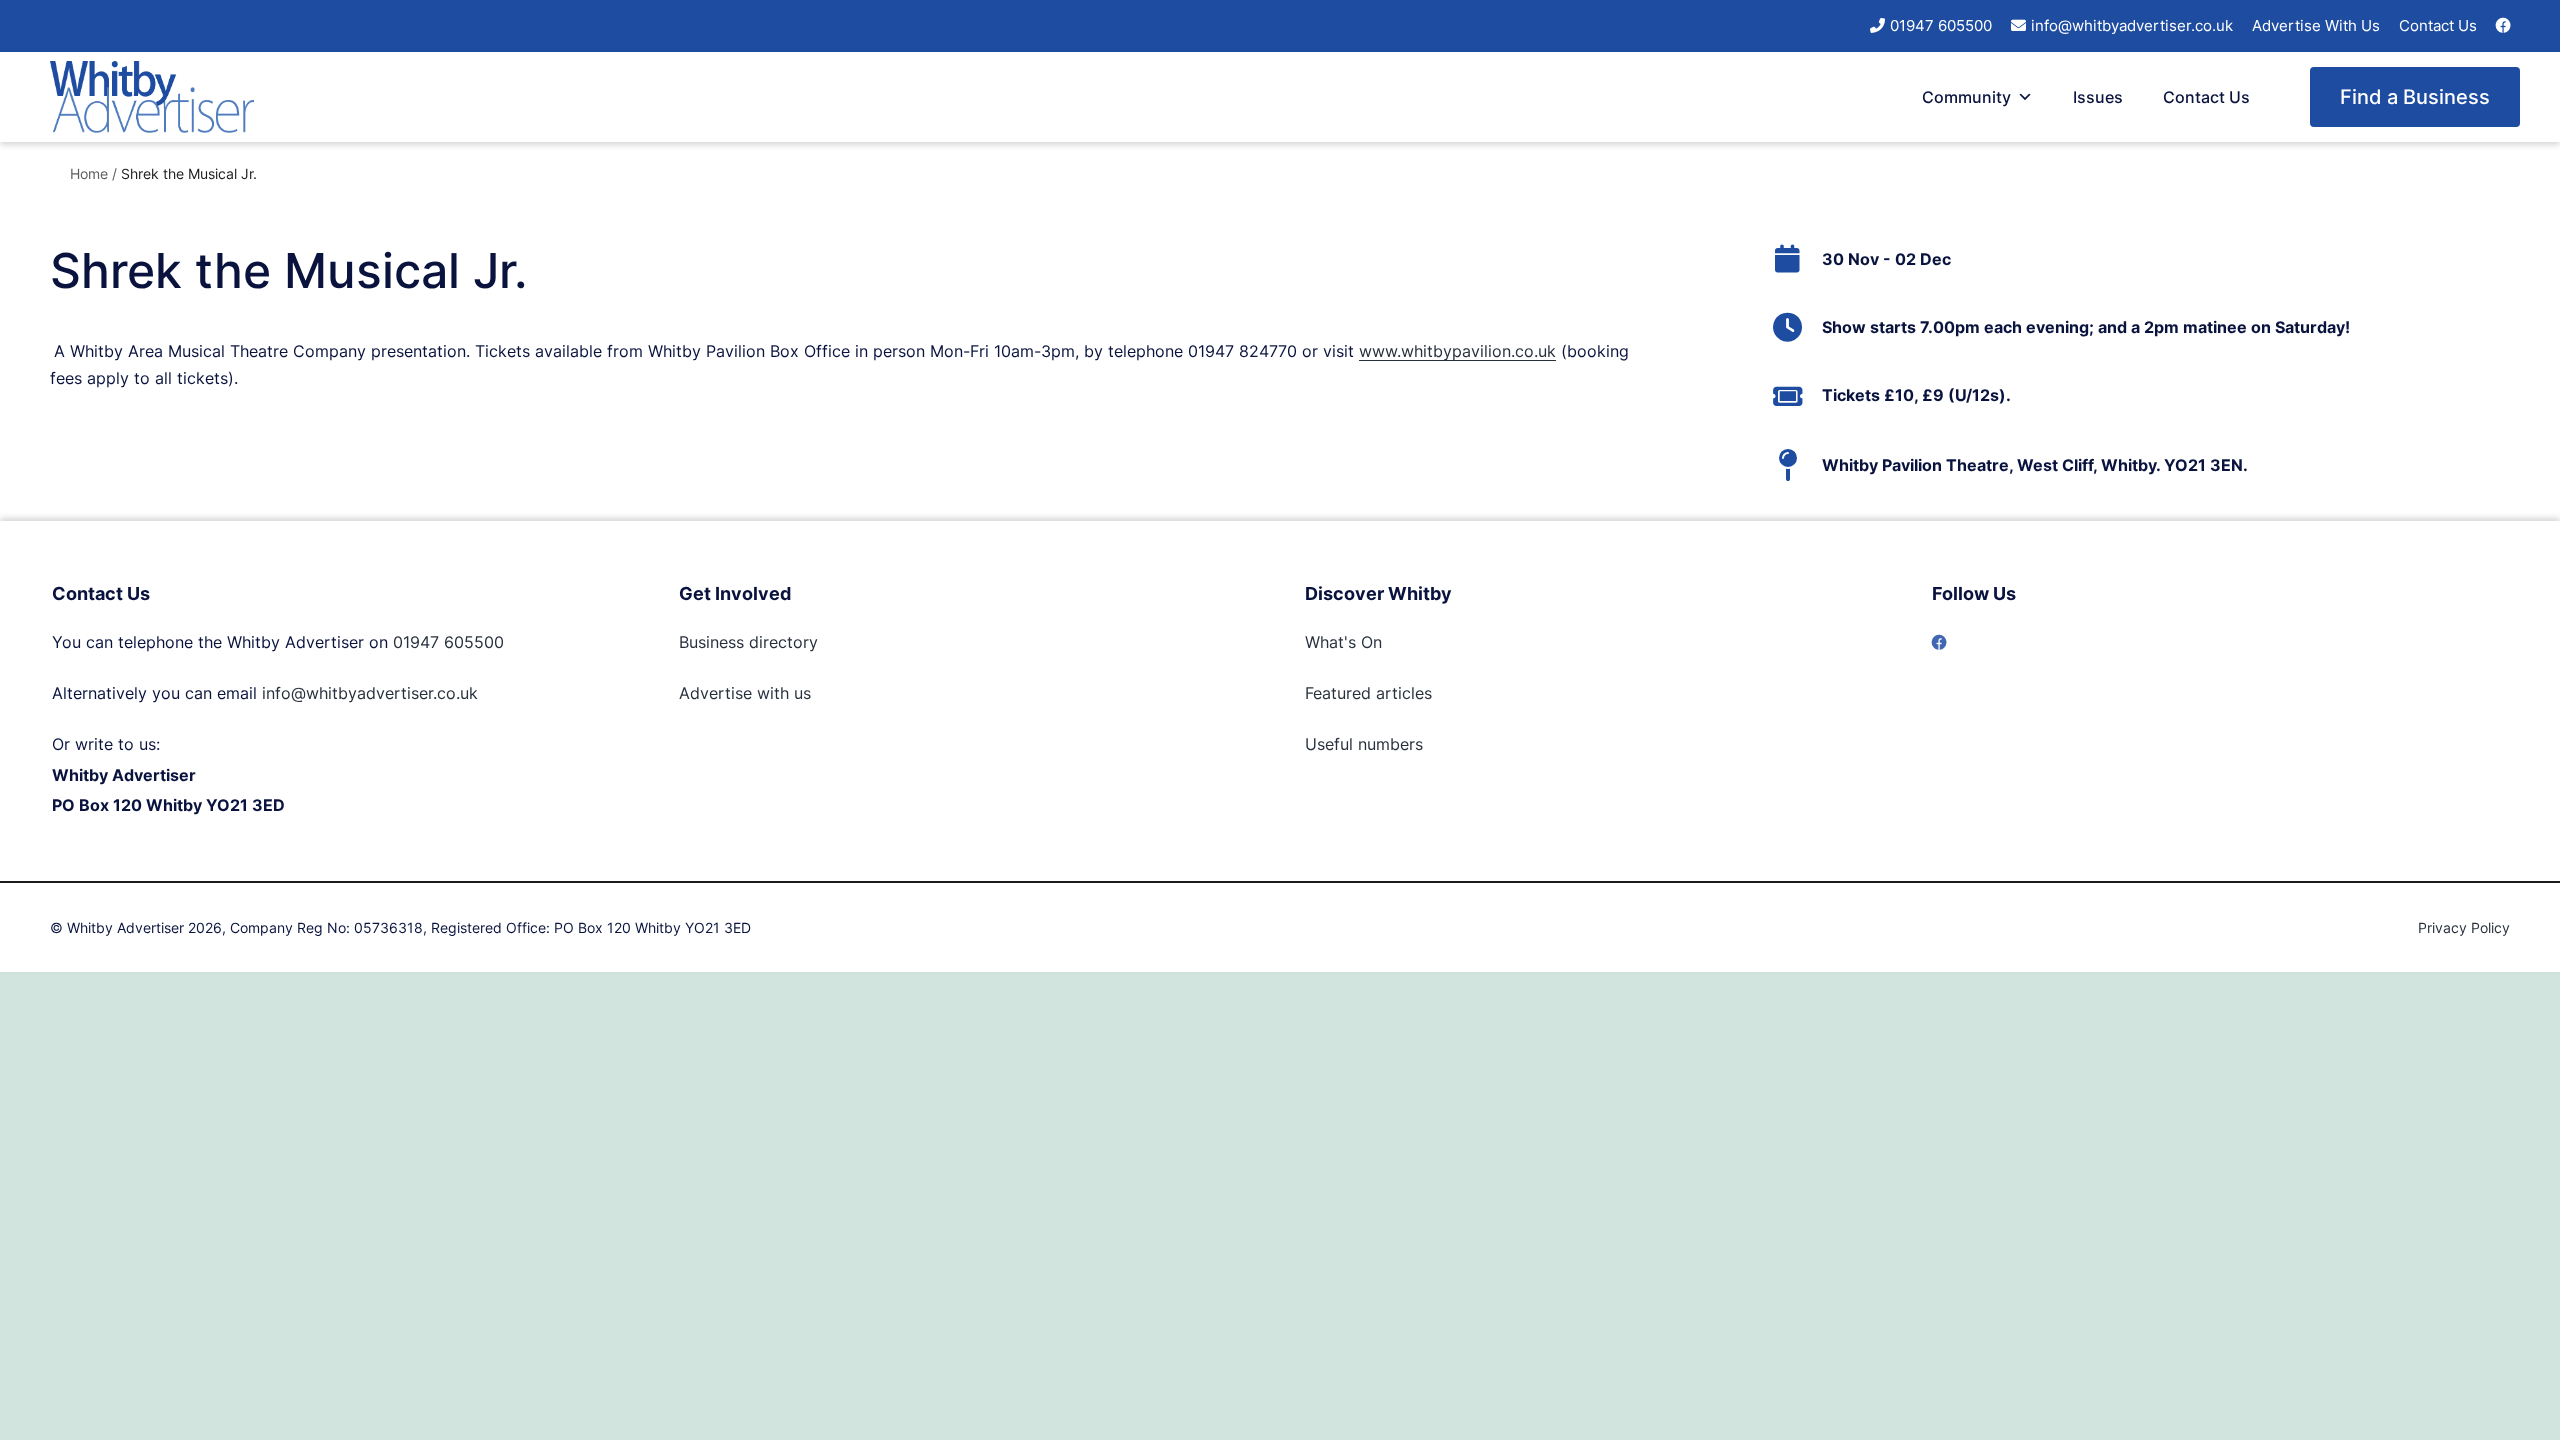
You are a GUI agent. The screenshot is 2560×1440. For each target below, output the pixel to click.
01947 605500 (1941, 25)
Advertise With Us (2316, 25)
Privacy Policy (2464, 927)
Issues (2098, 97)
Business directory (748, 642)
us (800, 693)
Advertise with (734, 693)
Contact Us (2438, 25)
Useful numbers (1364, 744)
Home (89, 173)
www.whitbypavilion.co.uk (1457, 351)
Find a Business (2415, 97)
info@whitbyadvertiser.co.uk (2132, 25)
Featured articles (1368, 693)
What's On (1343, 642)
